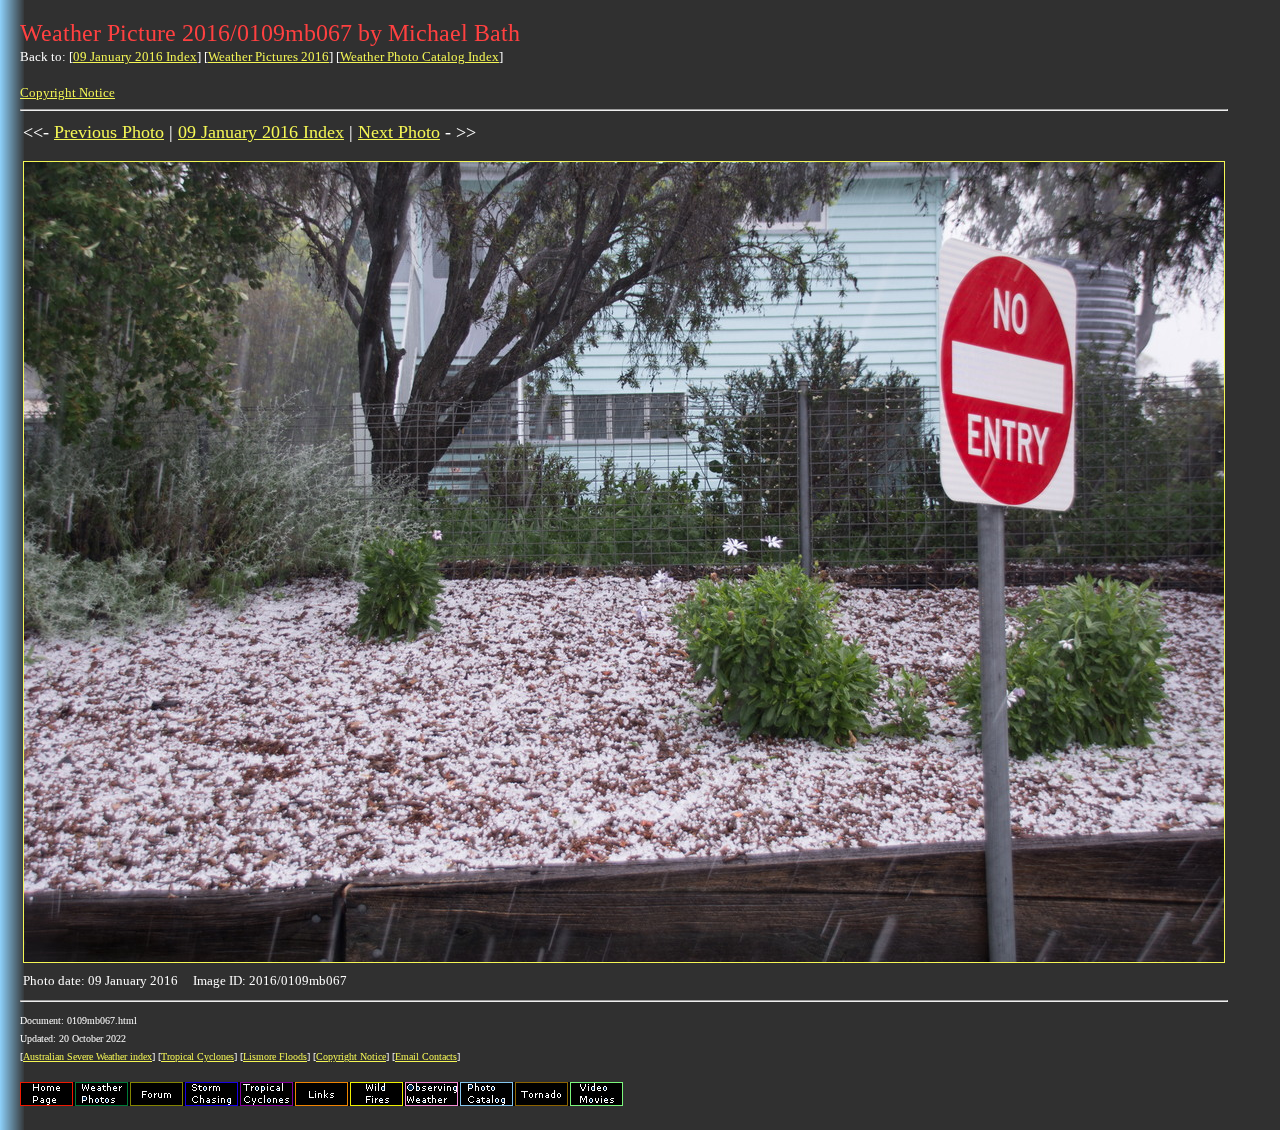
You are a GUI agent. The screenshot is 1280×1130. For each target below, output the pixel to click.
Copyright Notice (67, 92)
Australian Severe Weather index (87, 1056)
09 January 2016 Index (135, 56)
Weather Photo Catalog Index (419, 56)
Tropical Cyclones (197, 1056)
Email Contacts (426, 1056)
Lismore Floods (275, 1056)
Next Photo (399, 132)
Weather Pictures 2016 (268, 56)
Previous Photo (109, 132)
